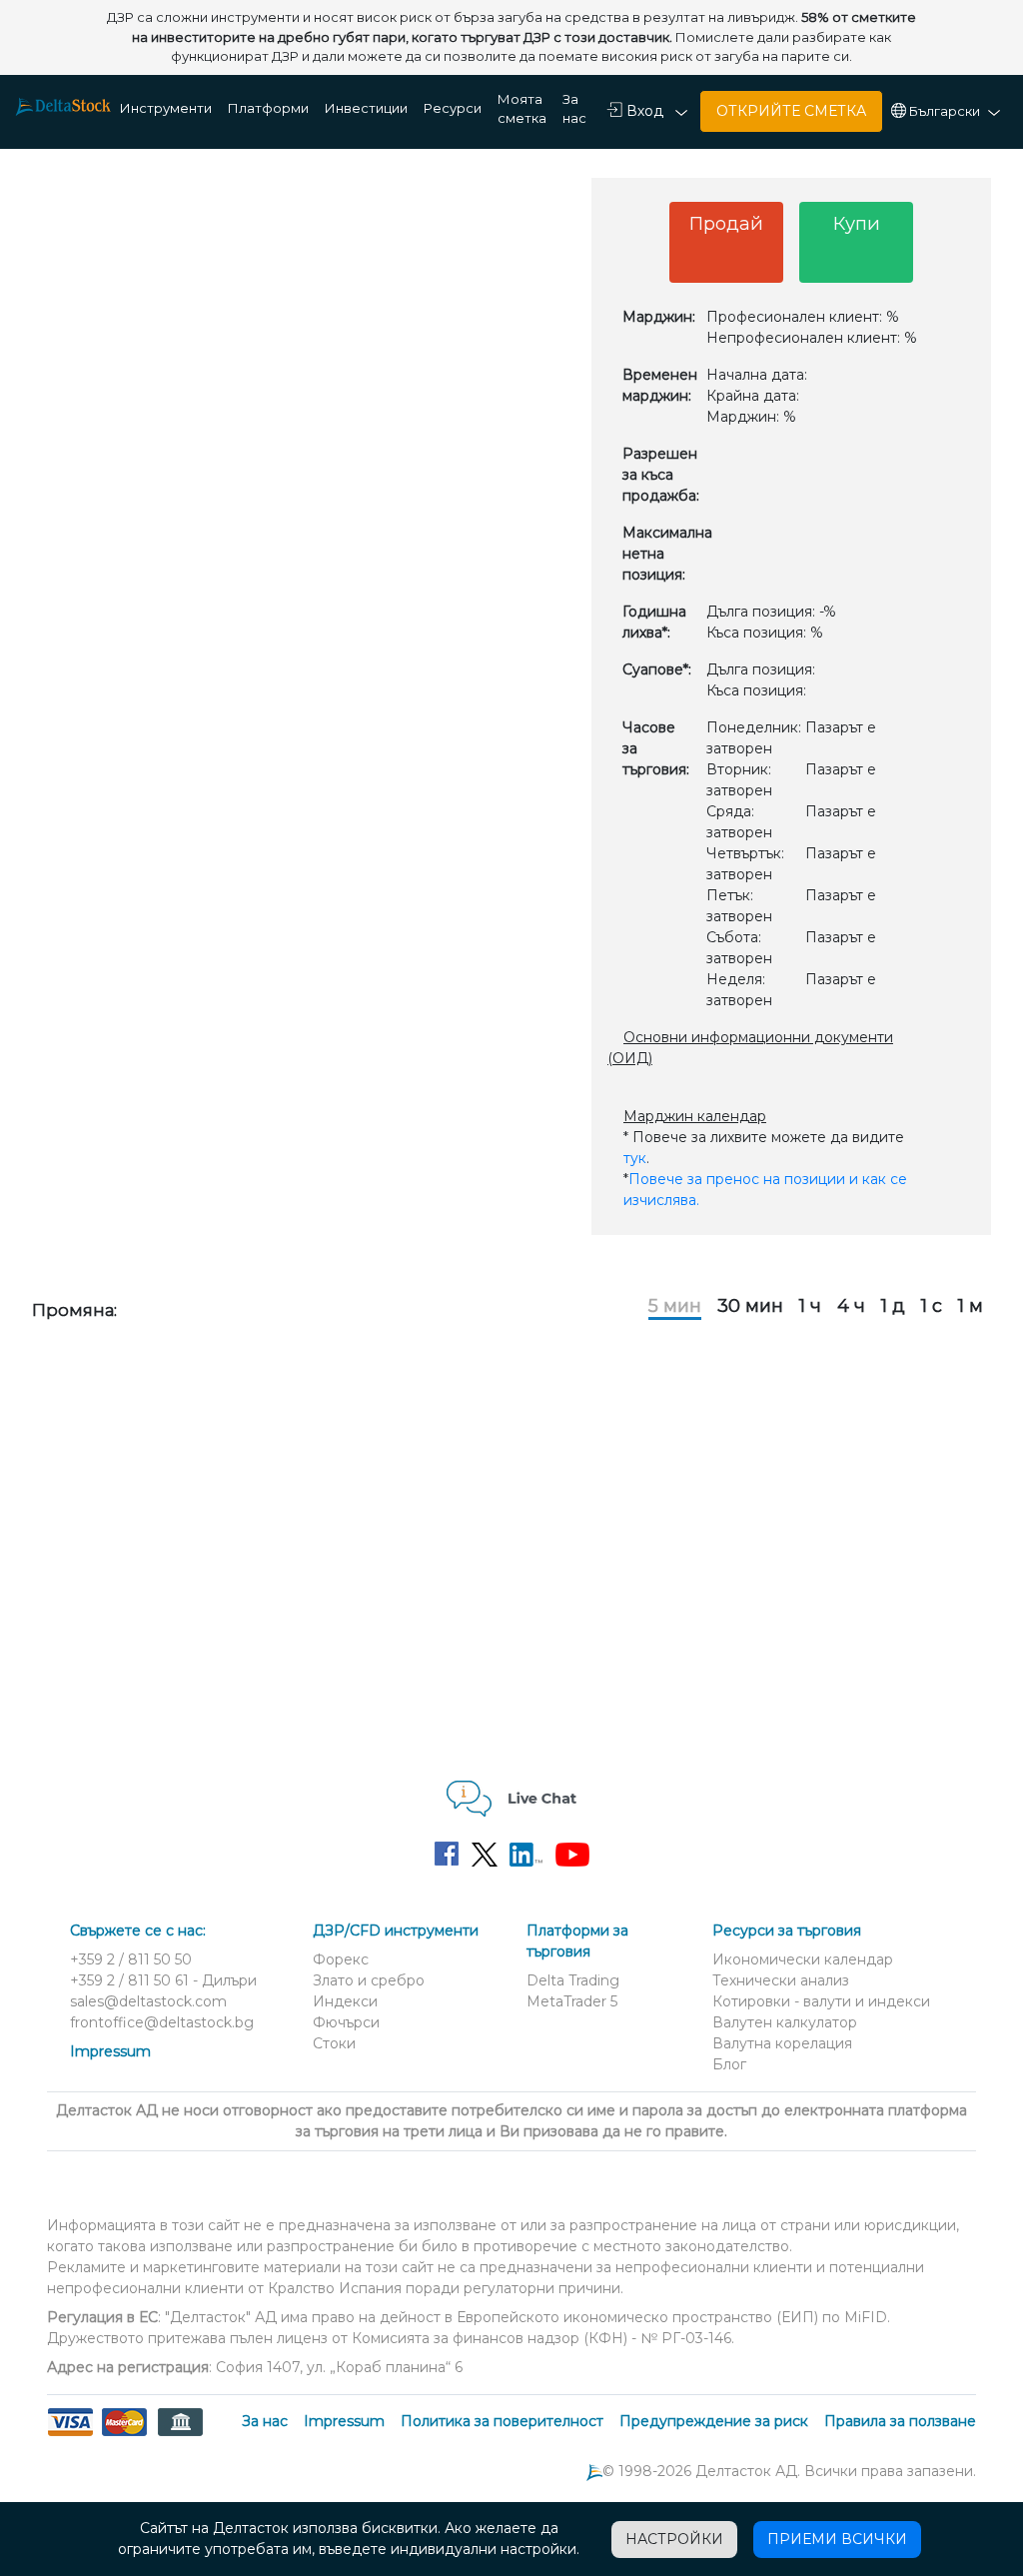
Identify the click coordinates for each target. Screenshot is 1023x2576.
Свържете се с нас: (138, 1931)
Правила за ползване (900, 2421)
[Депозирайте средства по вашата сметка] (124, 2434)
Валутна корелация (782, 2043)
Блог (729, 2064)
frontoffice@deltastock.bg (162, 2022)
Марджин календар (695, 1116)
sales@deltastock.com (148, 2001)
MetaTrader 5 (572, 2001)
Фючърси (346, 2022)
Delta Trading (573, 1980)
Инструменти (166, 108)
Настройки (674, 2539)
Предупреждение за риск (714, 2421)
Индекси (345, 2001)
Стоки (334, 2043)
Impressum (110, 2051)
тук (635, 1158)
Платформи (268, 108)
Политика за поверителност (502, 2421)
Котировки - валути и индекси (821, 2001)
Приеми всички (837, 2539)
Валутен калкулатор (785, 2022)
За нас (574, 109)
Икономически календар (803, 1959)
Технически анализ (781, 1980)
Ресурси (453, 108)
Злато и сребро (369, 1980)
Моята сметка (522, 109)
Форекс (341, 1959)
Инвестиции (366, 108)
